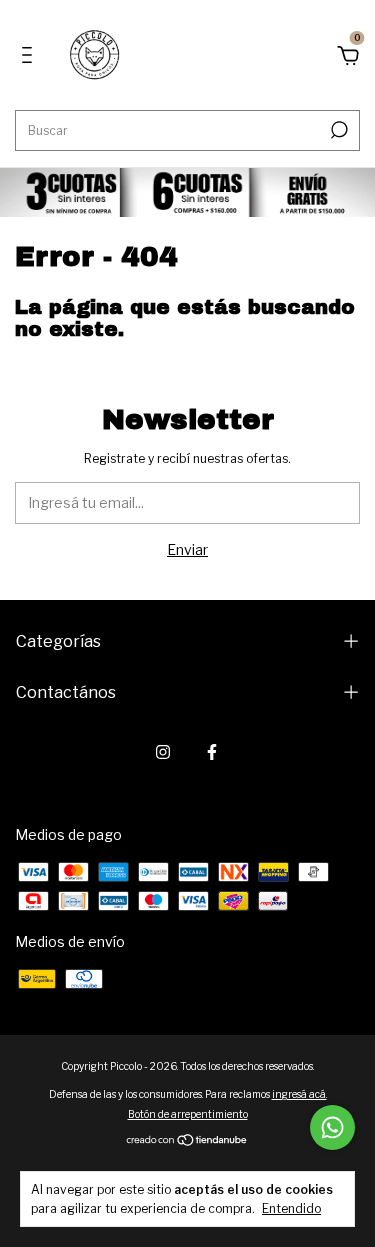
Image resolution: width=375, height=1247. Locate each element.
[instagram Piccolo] (163, 752)
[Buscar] (337, 130)
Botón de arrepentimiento (188, 1114)
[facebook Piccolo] (212, 752)
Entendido (291, 1208)
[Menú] (30, 57)
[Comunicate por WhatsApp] (332, 1127)
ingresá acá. (299, 1094)
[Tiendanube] (187, 1141)
